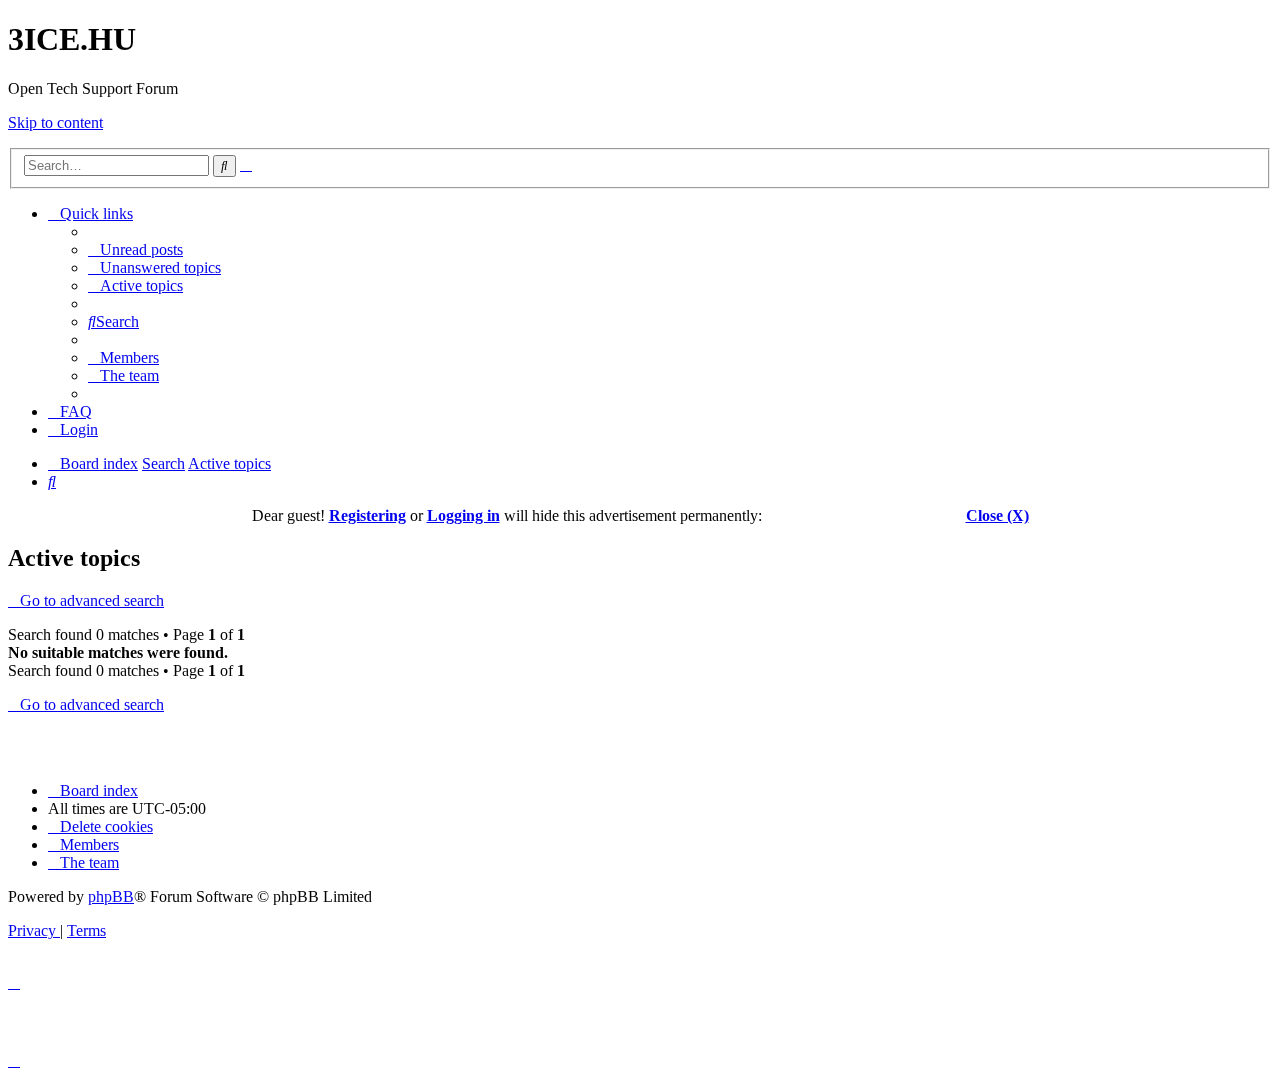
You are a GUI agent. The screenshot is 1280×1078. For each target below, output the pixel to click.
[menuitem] (135, 249)
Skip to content (55, 122)
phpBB (111, 896)
